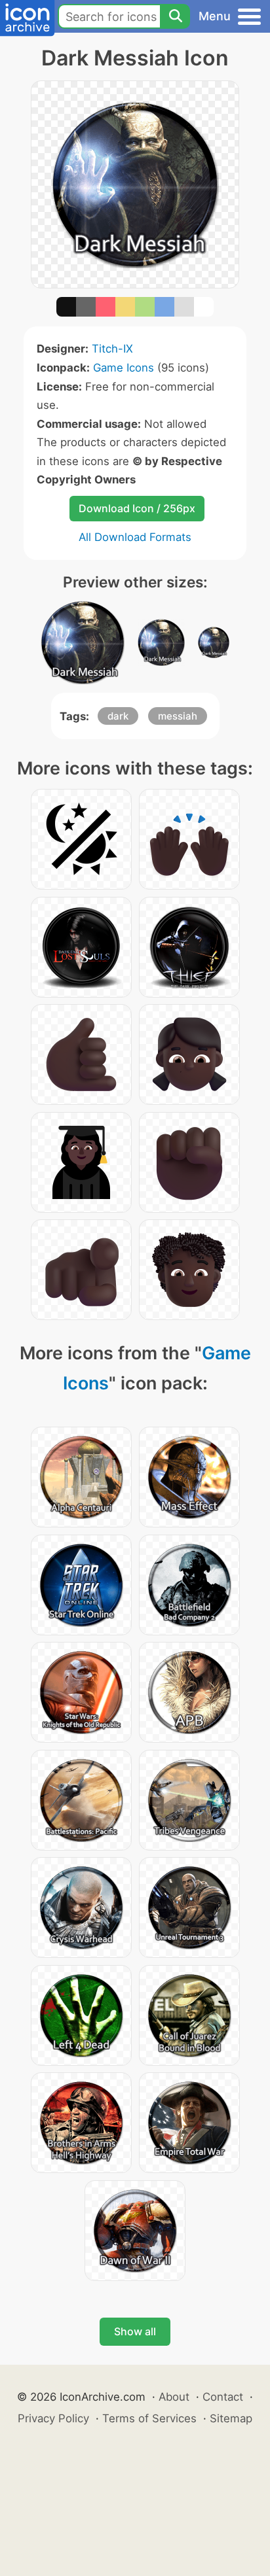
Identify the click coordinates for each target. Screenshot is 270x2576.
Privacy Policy (53, 2418)
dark (118, 716)
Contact (223, 2397)
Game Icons (124, 368)
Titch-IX (112, 349)
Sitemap (231, 2418)
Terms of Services (149, 2418)
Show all (135, 2331)
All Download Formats (135, 537)
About (174, 2397)
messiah (178, 716)
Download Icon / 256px (137, 508)
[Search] (175, 16)
